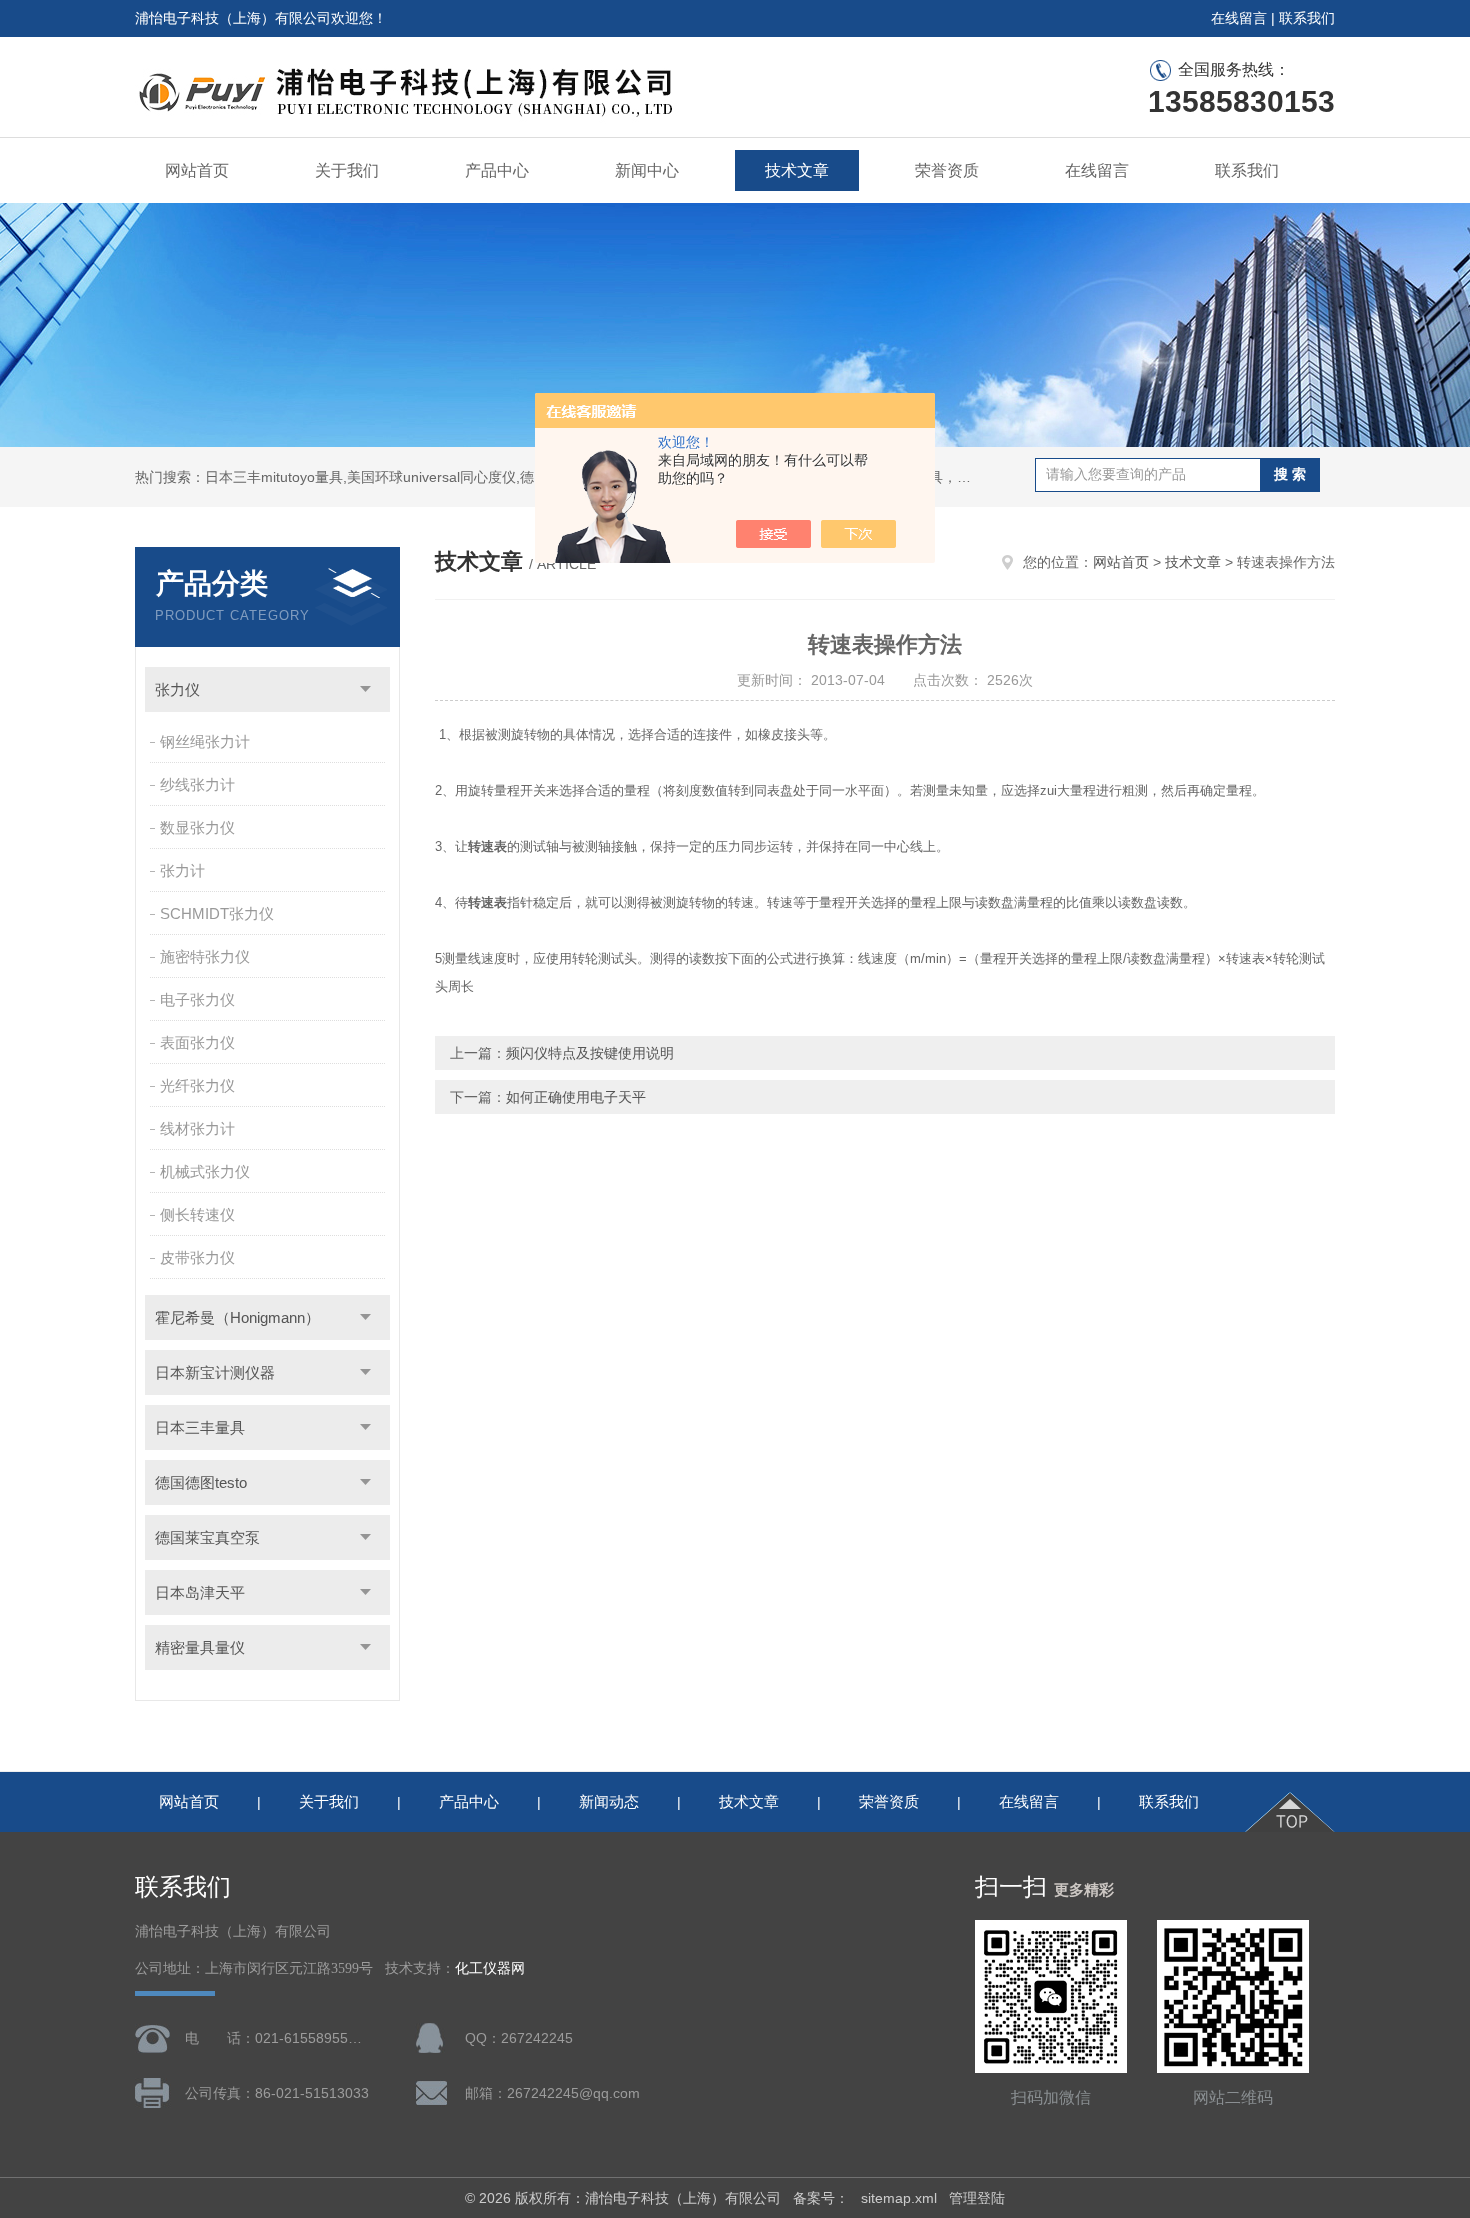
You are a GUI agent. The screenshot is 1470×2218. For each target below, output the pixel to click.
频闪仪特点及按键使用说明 (590, 1053)
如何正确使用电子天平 (576, 1097)
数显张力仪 (197, 827)
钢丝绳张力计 (205, 741)
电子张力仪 (197, 999)
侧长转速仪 (197, 1214)
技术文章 (797, 170)
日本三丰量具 (200, 1427)
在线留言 (1239, 18)
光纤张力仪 (197, 1085)
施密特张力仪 (205, 956)
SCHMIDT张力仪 (217, 913)
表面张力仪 (197, 1042)
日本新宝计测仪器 (215, 1372)
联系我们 (1307, 18)
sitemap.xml (899, 2198)
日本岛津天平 (200, 1592)
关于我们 (347, 170)
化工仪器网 (490, 1968)
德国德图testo (201, 1482)
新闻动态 (609, 1801)
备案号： (821, 2198)
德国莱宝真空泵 (207, 1537)
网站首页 (197, 170)
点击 (365, 689)
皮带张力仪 (197, 1257)
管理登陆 (977, 2198)
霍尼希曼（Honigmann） (237, 1317)
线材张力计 (197, 1128)
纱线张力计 (197, 784)
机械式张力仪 (205, 1171)
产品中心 (497, 170)
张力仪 (177, 689)
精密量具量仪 (200, 1647)
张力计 (182, 870)
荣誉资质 (947, 170)
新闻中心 (647, 170)
